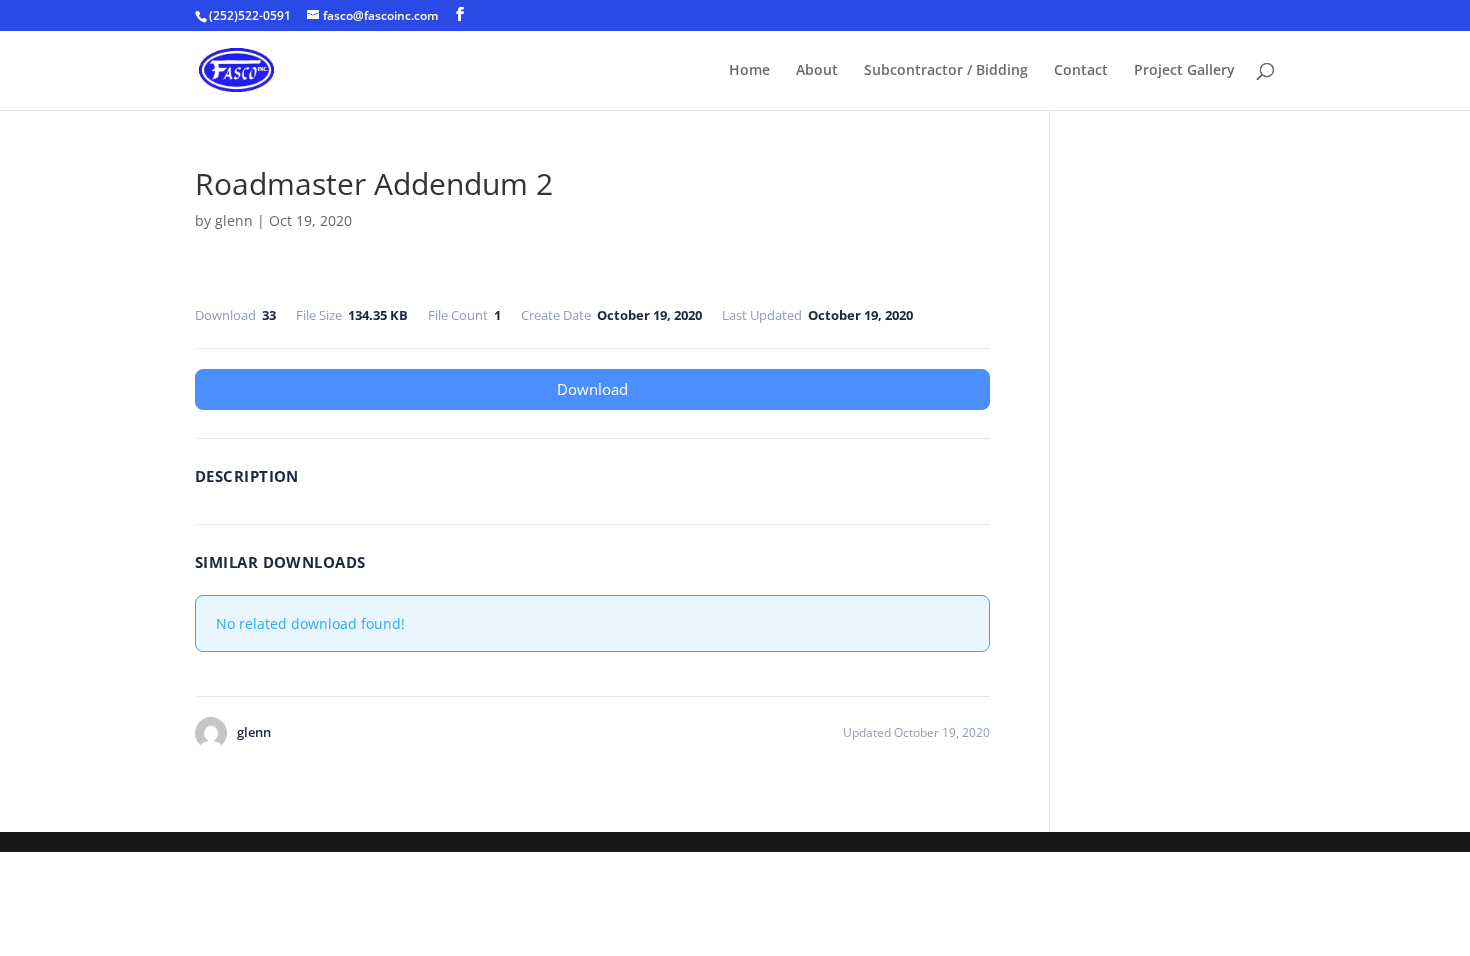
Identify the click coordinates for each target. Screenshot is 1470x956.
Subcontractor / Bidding (946, 71)
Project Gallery (1184, 71)
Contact (1081, 71)
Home (749, 71)
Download (592, 389)
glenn (234, 220)
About (817, 71)
